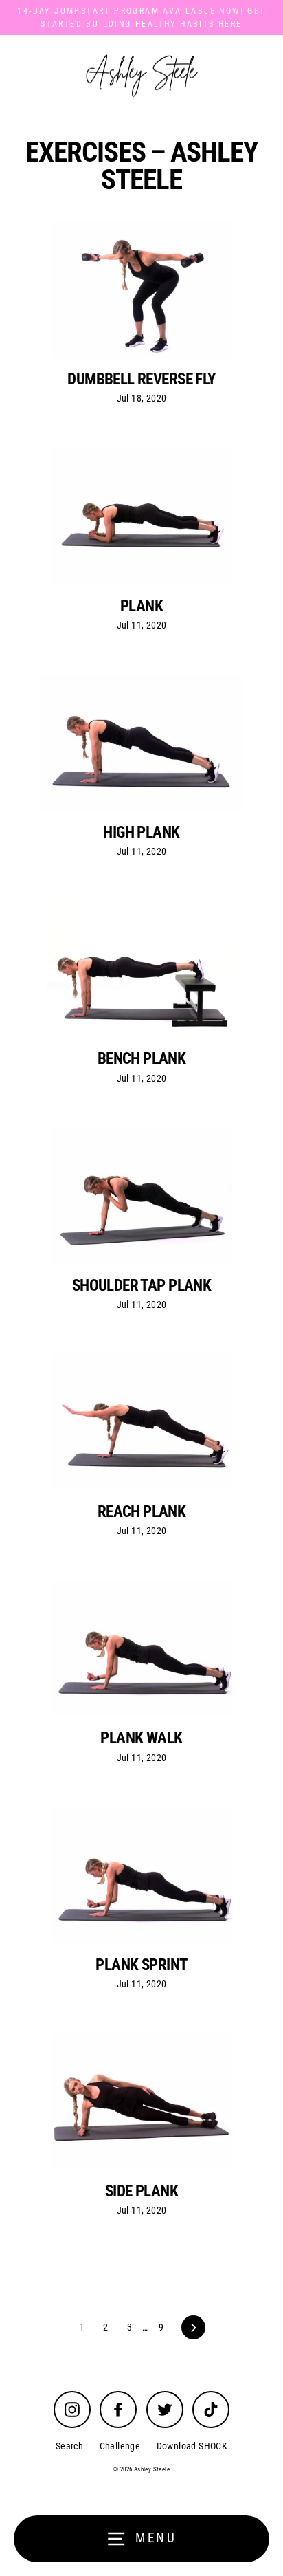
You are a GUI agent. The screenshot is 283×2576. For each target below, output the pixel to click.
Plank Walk (141, 1738)
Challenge (120, 2446)
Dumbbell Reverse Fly (141, 379)
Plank (141, 606)
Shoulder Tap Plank (142, 1285)
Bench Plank (142, 1058)
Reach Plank (142, 1511)
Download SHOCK (192, 2446)
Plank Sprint (141, 1965)
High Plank (141, 832)
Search (69, 2446)
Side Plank (141, 2191)
